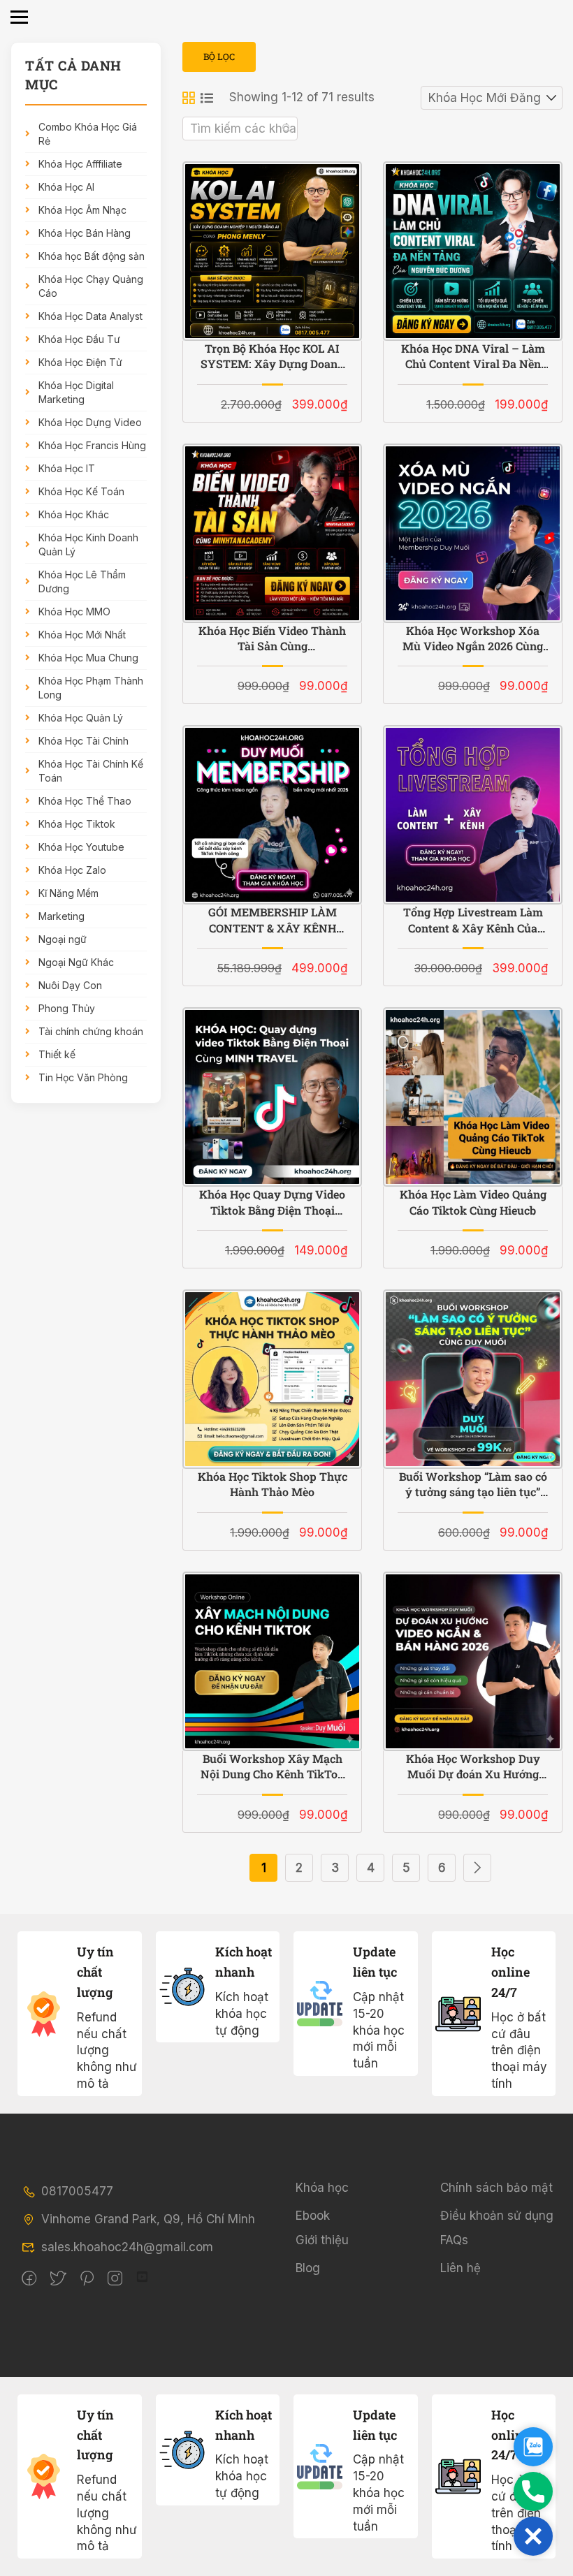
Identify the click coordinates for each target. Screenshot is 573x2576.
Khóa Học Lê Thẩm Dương (82, 581)
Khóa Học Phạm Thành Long (91, 688)
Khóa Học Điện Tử (80, 362)
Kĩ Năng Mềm (68, 893)
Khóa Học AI (66, 187)
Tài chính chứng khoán (91, 1031)
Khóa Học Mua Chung (88, 658)
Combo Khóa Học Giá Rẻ (88, 134)
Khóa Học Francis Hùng (92, 445)
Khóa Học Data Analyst (90, 316)
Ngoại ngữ (63, 939)
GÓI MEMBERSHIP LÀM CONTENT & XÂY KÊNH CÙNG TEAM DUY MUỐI (272, 920)
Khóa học (322, 2188)
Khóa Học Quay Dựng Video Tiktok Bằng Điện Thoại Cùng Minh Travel (272, 1202)
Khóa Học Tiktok (77, 824)
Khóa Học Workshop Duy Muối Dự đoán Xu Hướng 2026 (473, 1767)
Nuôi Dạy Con (70, 985)
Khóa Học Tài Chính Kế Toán (91, 771)
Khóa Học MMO (74, 612)
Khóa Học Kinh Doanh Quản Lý (88, 544)
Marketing (61, 916)
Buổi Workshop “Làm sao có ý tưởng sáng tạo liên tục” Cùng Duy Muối (473, 1485)
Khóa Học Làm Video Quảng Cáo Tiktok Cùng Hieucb (473, 1202)
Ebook (313, 2216)
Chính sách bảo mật (496, 2188)
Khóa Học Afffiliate (80, 164)
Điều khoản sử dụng (497, 2216)
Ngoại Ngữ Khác (76, 962)
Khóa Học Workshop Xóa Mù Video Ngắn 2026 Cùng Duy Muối (473, 639)
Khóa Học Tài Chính (84, 741)
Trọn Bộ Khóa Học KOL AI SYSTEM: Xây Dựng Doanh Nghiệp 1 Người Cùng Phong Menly (273, 357)
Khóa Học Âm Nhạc (82, 210)
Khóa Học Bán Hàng (85, 233)
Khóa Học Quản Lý (81, 718)
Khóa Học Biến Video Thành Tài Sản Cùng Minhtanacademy (272, 639)
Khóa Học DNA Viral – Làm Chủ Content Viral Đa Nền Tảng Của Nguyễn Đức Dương (473, 357)
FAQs (454, 2240)
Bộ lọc (219, 57)
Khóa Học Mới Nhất (82, 635)
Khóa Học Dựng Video (90, 422)
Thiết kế (57, 1054)
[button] (533, 2536)
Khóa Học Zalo (72, 870)
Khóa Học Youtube (81, 847)
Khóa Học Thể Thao (85, 801)
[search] (287, 129)
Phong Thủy (67, 1008)
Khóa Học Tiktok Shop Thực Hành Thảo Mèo (273, 1484)
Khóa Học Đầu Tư (79, 339)
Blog (308, 2268)
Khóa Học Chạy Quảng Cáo (91, 286)
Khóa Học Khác (74, 514)
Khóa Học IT (67, 468)
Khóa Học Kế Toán (81, 491)
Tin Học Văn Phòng (83, 1077)
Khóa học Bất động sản (92, 256)
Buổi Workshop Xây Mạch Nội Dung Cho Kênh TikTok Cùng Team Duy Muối (273, 1767)
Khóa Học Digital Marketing (76, 392)
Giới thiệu (322, 2240)
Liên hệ (460, 2268)
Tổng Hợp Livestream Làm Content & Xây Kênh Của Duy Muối (473, 920)
